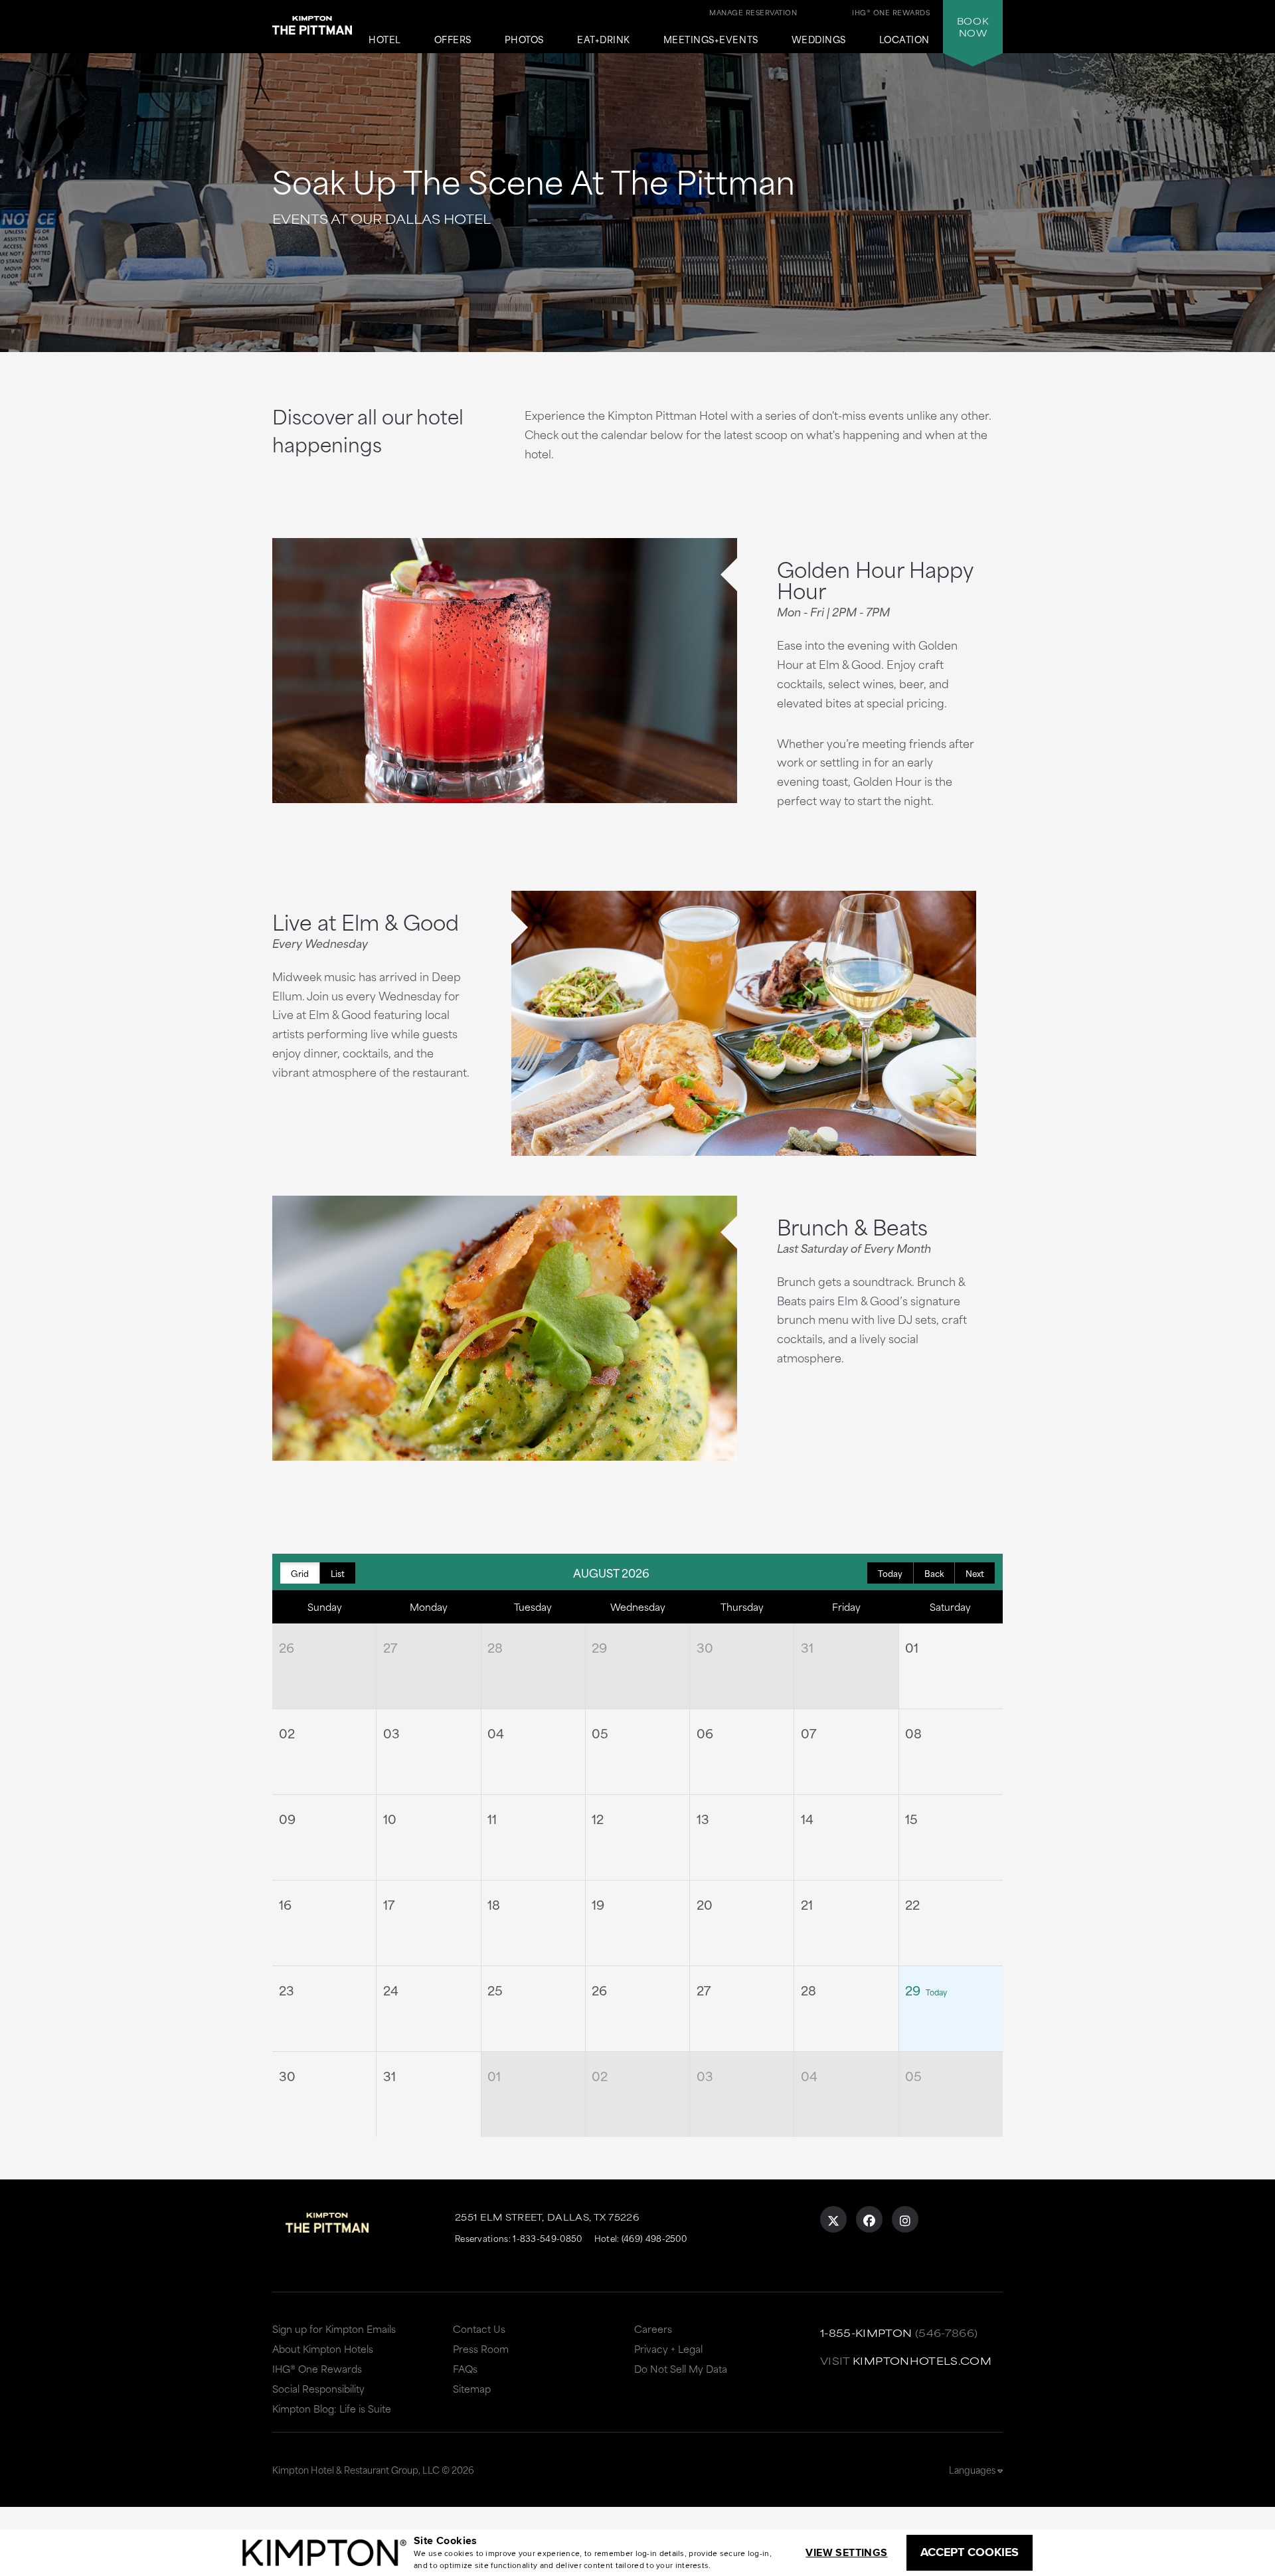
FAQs (465, 2368)
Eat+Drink (604, 40)
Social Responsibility (318, 2388)
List (338, 1573)
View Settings (846, 2552)
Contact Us (479, 2329)
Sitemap (472, 2388)
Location (904, 40)
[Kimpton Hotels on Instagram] (905, 2219)
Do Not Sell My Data (681, 2368)
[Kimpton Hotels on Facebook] (869, 2219)
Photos (524, 40)
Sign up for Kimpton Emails (334, 2329)
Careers (653, 2329)
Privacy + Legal (668, 2348)
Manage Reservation (753, 12)
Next (975, 1573)
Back (934, 1573)
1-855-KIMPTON (866, 2333)
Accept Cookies (970, 2552)
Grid (300, 1573)
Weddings (819, 40)
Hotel (385, 40)
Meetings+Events (711, 40)
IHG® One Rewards (317, 2368)
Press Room (481, 2348)
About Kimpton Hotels (323, 2348)
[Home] (312, 23)
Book (973, 27)
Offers (453, 40)
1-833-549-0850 (547, 2238)
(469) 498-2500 (654, 2238)
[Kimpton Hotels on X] (833, 2219)
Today (890, 1573)
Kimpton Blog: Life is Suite (332, 2408)
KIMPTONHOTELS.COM (922, 2360)
